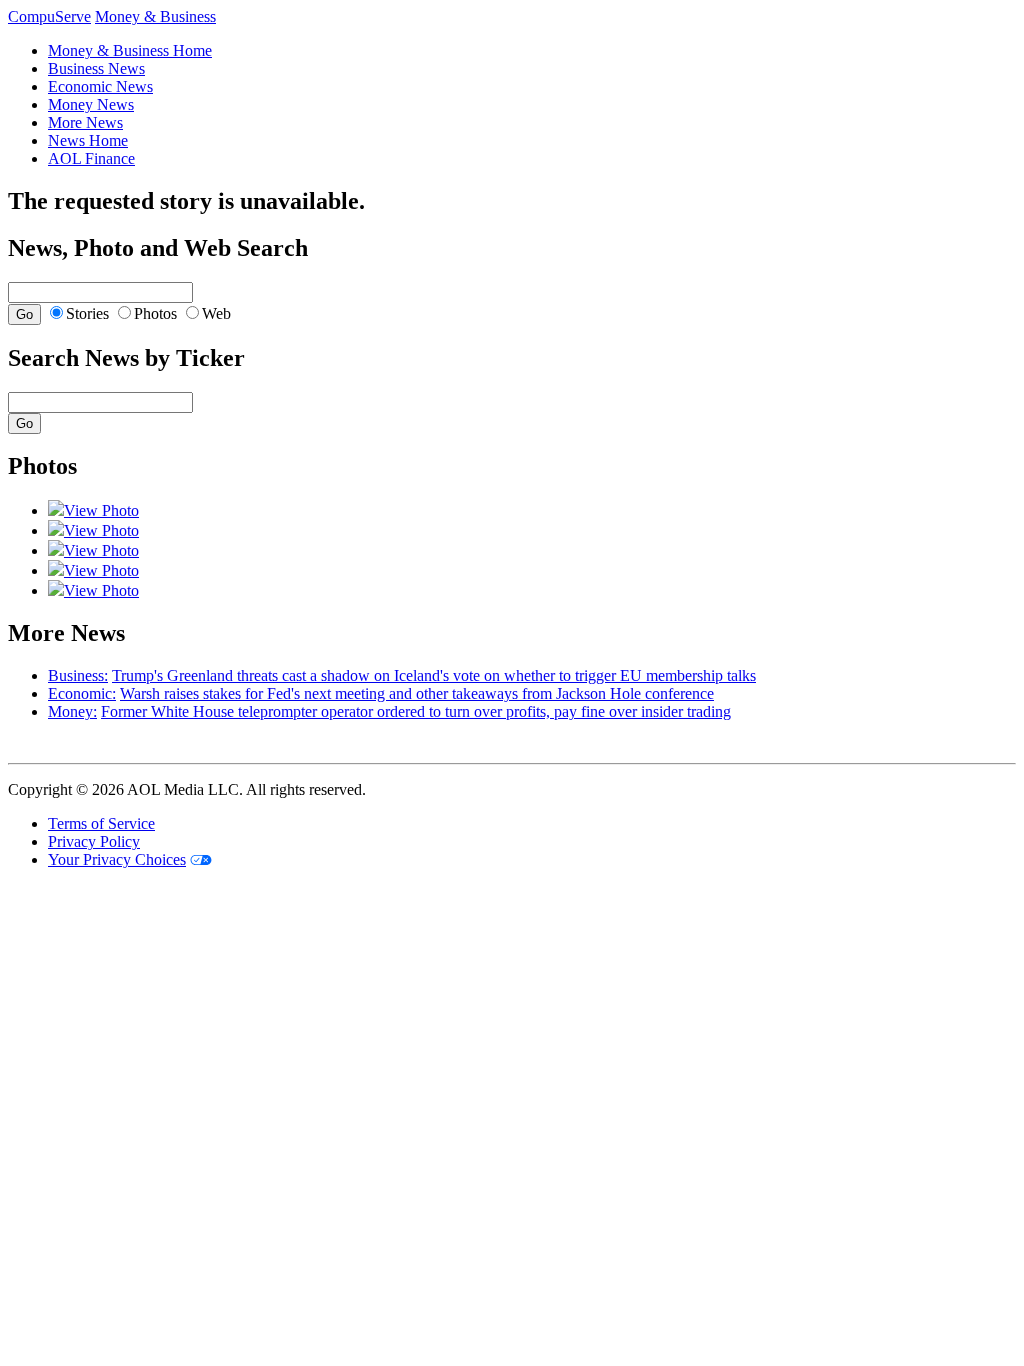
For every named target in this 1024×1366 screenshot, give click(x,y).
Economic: (82, 693)
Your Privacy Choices (117, 859)
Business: (78, 675)
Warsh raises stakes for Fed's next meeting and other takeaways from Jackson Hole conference (417, 693)
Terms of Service (101, 823)
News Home (88, 140)
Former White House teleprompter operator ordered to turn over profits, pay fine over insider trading (416, 711)
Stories (87, 313)
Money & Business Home (130, 50)
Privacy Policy (94, 841)
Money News (91, 104)
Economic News (100, 86)
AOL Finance (91, 158)
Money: (72, 711)
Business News (96, 68)
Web (216, 313)
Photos (155, 313)
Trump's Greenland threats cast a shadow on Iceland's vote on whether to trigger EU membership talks (434, 675)
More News (85, 122)
